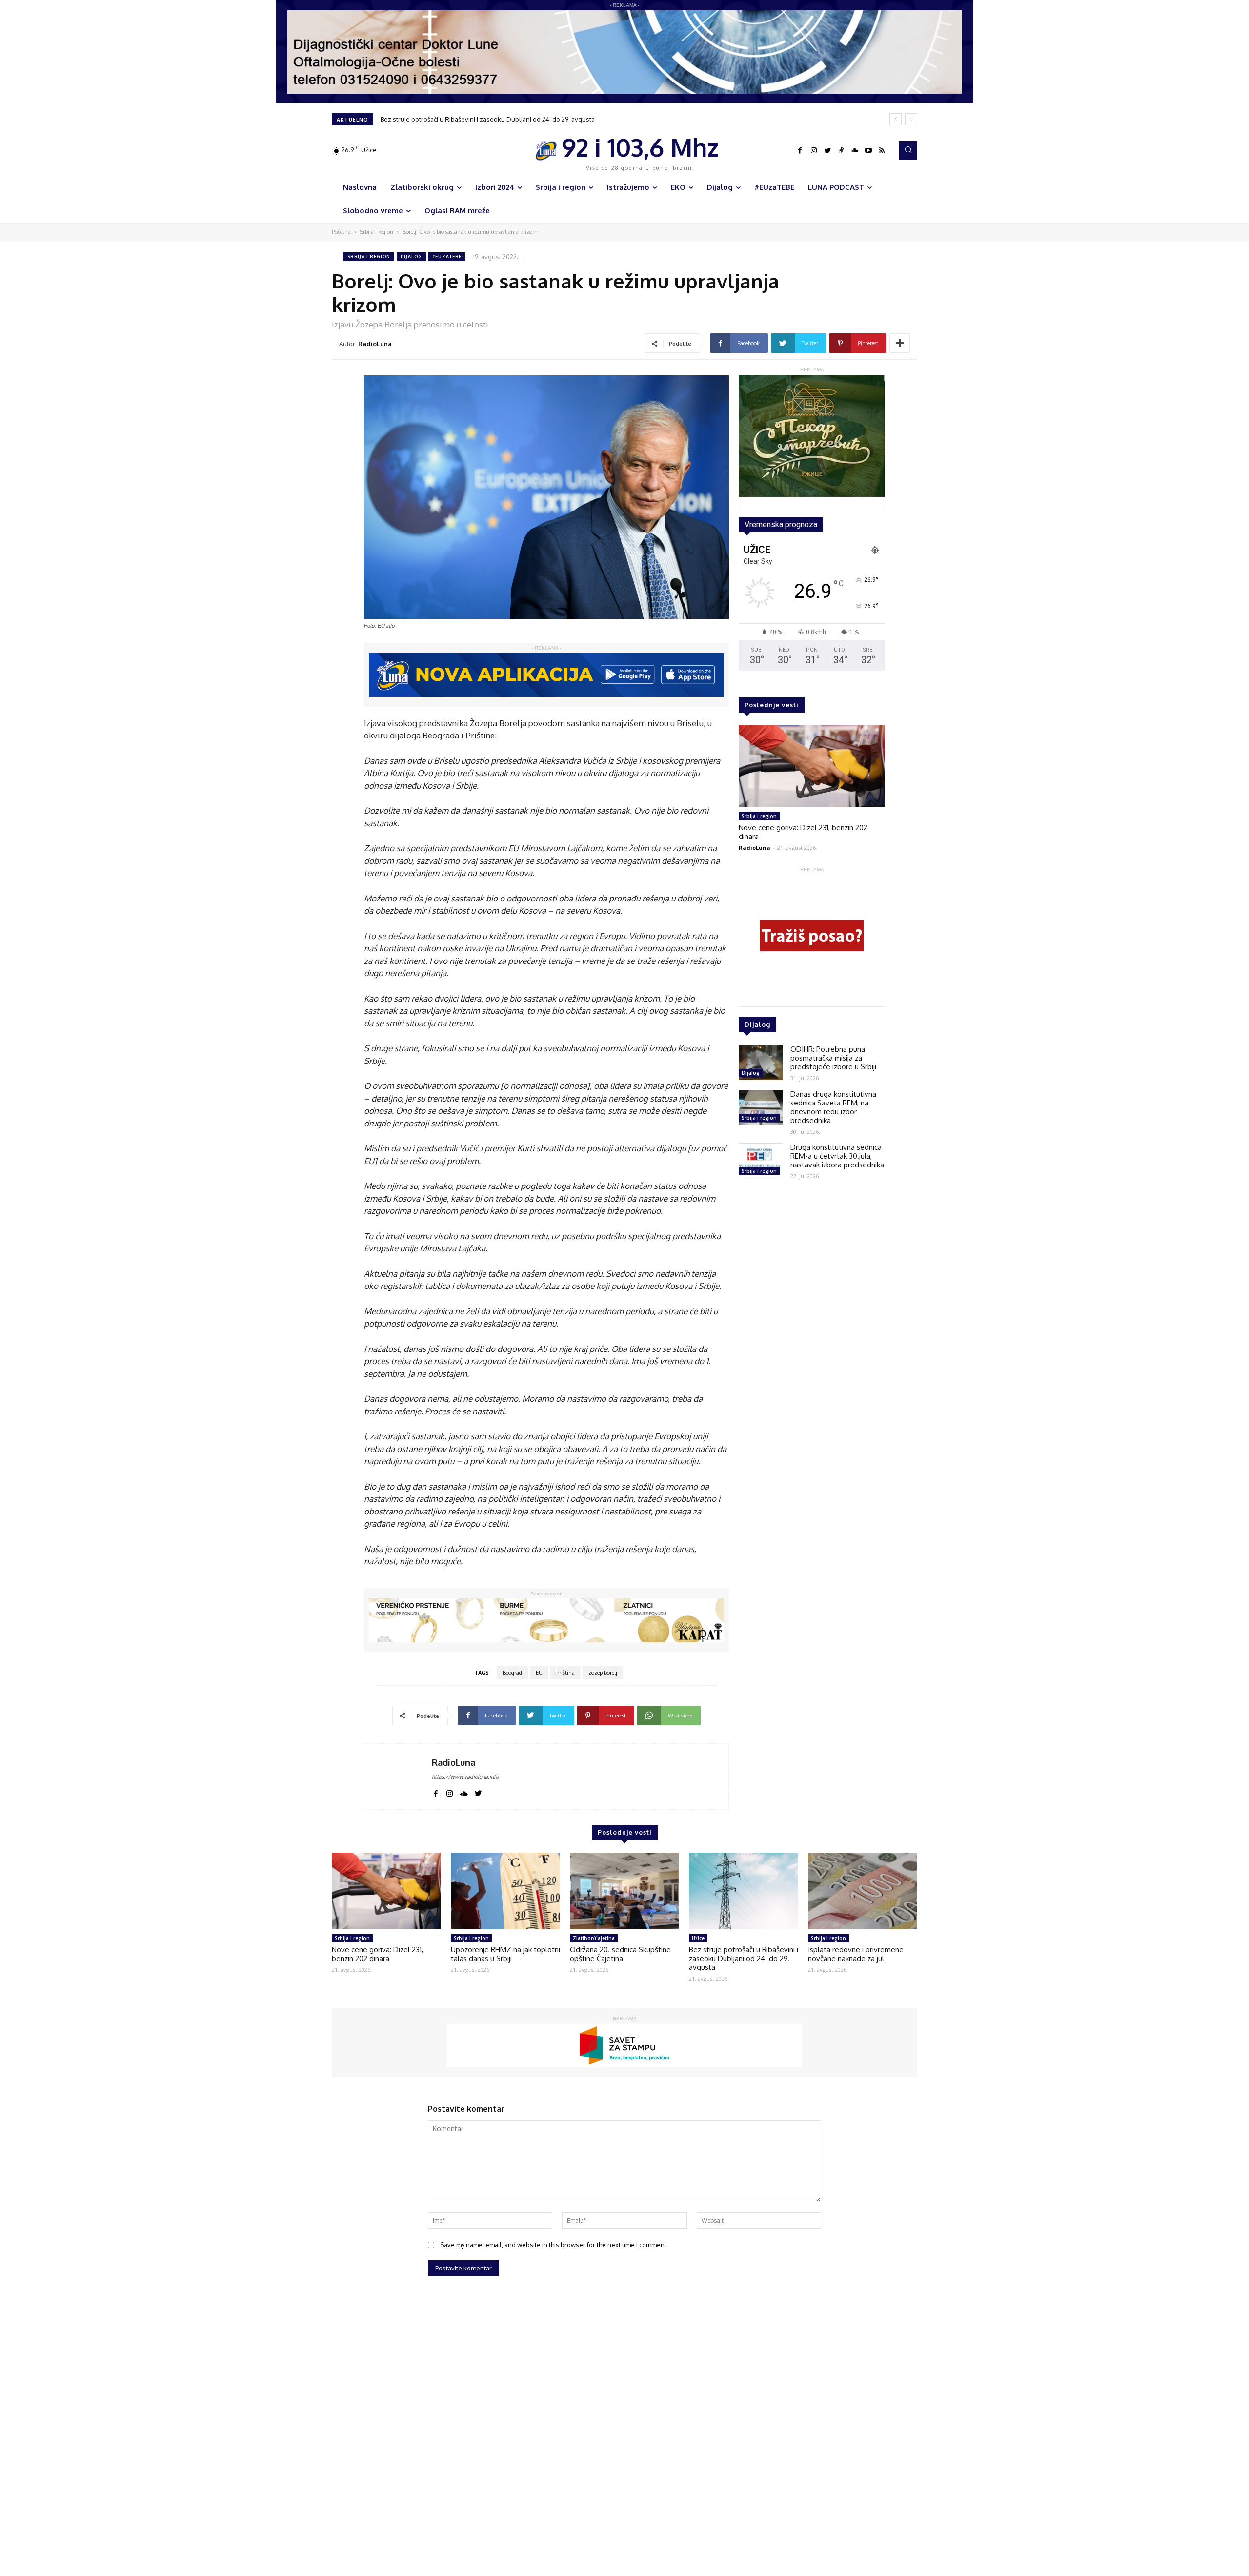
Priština (565, 1673)
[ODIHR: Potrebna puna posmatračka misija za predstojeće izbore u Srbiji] (761, 1063)
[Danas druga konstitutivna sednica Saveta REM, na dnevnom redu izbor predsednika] (761, 1107)
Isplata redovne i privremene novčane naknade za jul (459, 119)
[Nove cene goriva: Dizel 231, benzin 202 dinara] (812, 766)
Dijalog (411, 256)
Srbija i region (377, 232)
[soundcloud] (464, 1792)
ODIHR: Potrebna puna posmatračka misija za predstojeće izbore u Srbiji (833, 1058)
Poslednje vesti (772, 705)
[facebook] (435, 1792)
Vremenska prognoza (781, 524)
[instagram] (450, 1792)
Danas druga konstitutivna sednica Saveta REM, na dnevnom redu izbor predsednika (833, 1107)
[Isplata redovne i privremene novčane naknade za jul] (863, 1891)
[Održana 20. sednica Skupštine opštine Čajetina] (624, 1891)
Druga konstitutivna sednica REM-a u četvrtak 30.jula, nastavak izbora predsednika (837, 1156)
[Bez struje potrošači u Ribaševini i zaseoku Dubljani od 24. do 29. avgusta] (744, 1891)
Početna (341, 232)
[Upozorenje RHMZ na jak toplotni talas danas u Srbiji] (505, 1891)
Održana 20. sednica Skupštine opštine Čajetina (620, 1954)
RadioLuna (375, 344)
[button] (908, 150)
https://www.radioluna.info (465, 1777)
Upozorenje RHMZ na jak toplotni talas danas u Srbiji (505, 1954)
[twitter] (478, 1792)
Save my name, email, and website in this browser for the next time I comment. (554, 2245)
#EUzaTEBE (447, 256)
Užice (698, 1938)
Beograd (512, 1673)
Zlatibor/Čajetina (594, 1938)
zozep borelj (603, 1673)
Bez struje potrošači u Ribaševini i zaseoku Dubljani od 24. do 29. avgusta (744, 1958)
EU (539, 1673)
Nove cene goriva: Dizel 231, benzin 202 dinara (803, 832)
